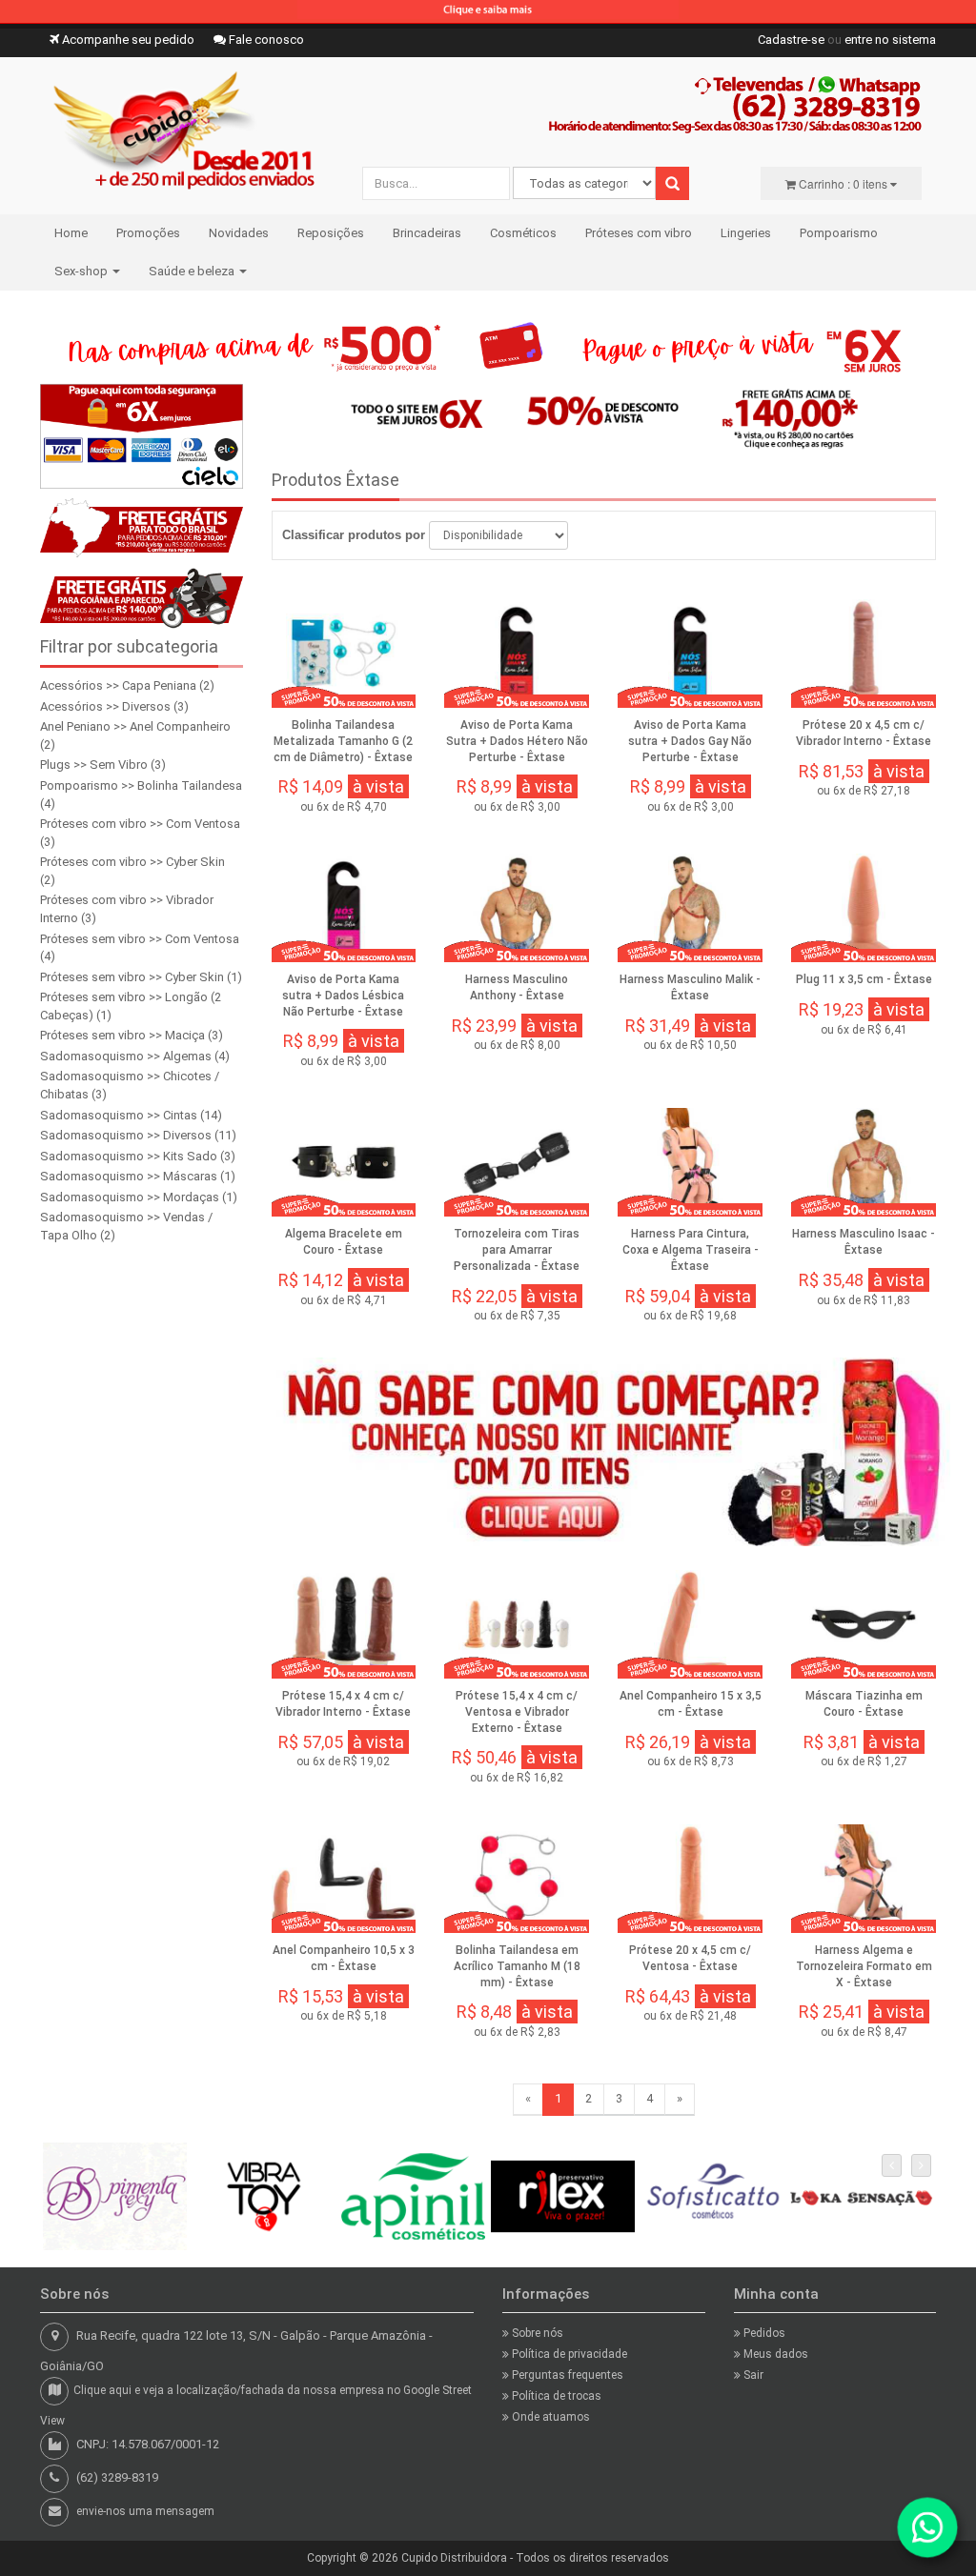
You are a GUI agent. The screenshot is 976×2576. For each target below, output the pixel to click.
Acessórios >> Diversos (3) (114, 706)
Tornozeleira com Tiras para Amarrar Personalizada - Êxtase (517, 1250)
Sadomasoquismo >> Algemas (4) (135, 1056)
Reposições (331, 233)
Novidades (239, 233)
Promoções (148, 233)
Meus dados (774, 2354)
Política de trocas (555, 2396)
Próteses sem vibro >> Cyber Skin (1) (141, 977)
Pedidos (763, 2333)
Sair (752, 2375)
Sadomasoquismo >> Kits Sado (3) (138, 1156)
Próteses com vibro (639, 233)
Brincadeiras (427, 233)
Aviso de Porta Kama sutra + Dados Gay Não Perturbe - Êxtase (690, 741)
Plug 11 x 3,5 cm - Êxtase (864, 979)
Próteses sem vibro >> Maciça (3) (132, 1035)
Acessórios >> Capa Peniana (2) (127, 685)
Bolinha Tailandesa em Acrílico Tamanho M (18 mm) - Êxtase (517, 1966)
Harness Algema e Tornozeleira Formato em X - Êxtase (864, 1966)
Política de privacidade (568, 2354)
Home (71, 233)
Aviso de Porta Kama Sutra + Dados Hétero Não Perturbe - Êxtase (517, 741)
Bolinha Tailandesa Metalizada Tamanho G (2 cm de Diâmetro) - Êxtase (343, 741)
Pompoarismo (839, 233)
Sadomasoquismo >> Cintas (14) (131, 1115)
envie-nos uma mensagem (145, 2511)
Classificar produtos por (354, 535)
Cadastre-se (791, 40)
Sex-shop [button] (82, 271)
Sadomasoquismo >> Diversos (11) (138, 1135)
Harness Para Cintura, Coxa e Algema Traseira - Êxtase (691, 1250)
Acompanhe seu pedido (127, 40)
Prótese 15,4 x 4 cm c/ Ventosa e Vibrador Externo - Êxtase (517, 1712)
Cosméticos (523, 233)
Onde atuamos (549, 2417)
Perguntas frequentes (566, 2375)
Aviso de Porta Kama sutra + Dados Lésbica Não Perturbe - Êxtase (343, 996)
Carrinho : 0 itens (843, 183)
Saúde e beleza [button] (193, 271)
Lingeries (746, 233)
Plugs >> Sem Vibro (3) (103, 765)
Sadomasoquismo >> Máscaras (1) (138, 1176)
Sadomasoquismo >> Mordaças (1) (139, 1197)
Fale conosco (265, 40)
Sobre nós (536, 2333)
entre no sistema (890, 40)
